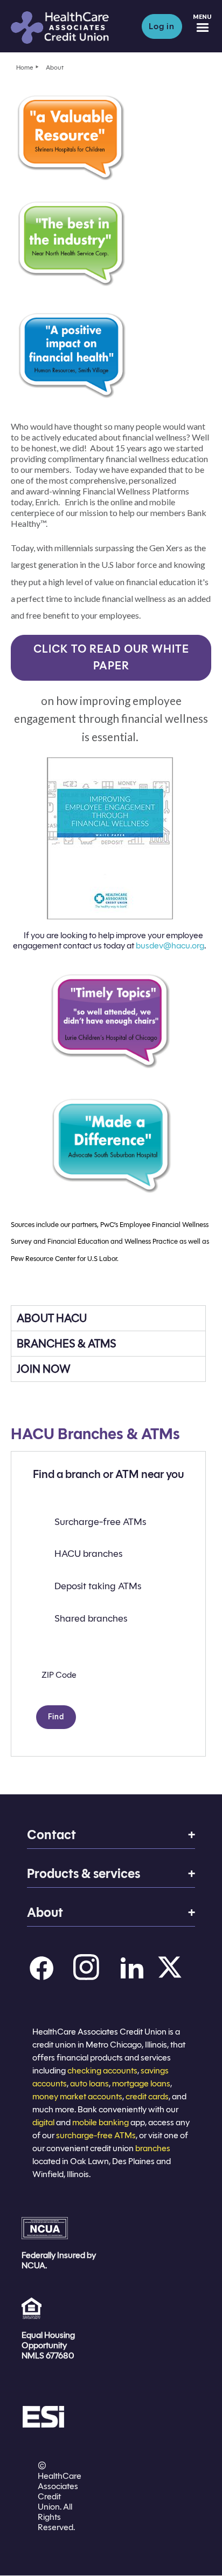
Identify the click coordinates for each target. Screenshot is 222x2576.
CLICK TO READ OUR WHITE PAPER (111, 657)
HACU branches (88, 1554)
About (55, 67)
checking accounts (102, 2070)
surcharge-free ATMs (96, 2135)
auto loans (89, 2083)
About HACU (52, 1318)
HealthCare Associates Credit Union (71, 28)
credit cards (147, 2096)
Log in (162, 26)
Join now (44, 1369)
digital (43, 2122)
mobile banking (100, 2122)
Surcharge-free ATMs (100, 1522)
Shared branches (91, 1618)
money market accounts (77, 2096)
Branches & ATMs (67, 1344)
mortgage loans (141, 2083)
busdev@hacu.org (170, 945)
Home (25, 67)
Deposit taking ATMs (98, 1586)
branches (153, 2148)
